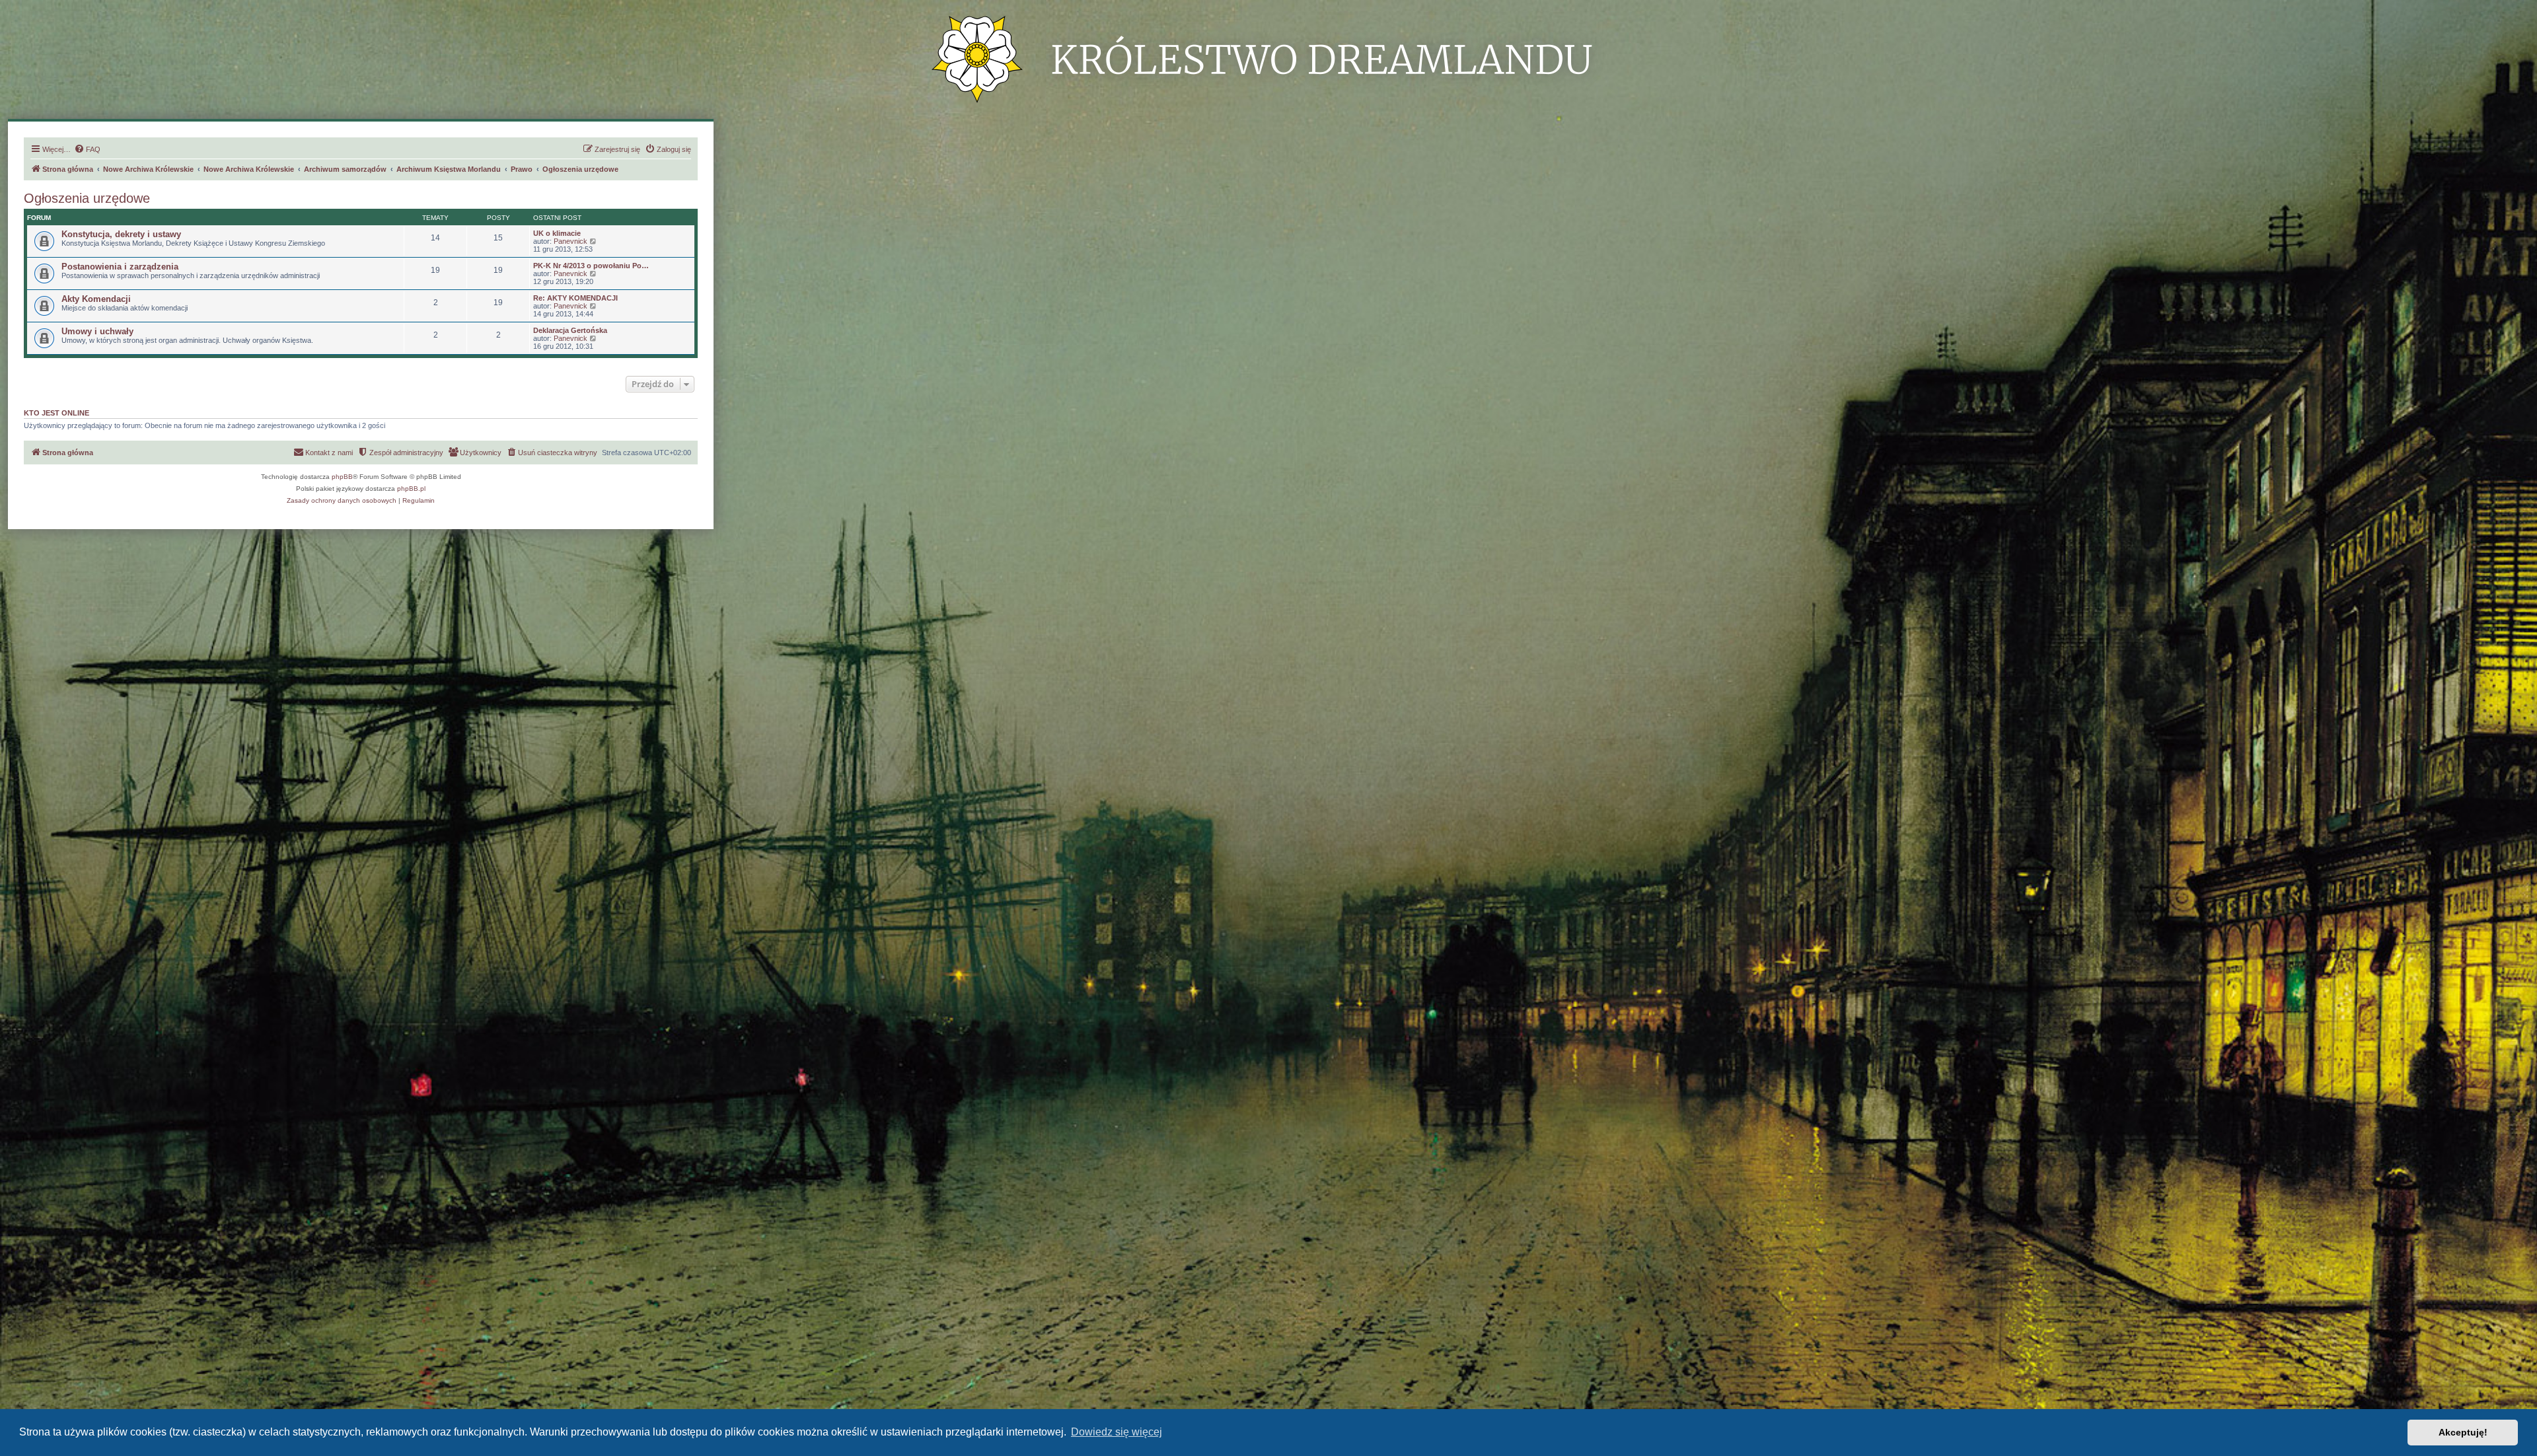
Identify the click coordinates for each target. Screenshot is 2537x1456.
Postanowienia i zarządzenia (120, 267)
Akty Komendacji (96, 299)
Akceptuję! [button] (2463, 1432)
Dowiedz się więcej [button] (1117, 1432)
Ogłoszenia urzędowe (87, 198)
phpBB (342, 477)
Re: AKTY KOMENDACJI (575, 298)
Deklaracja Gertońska (570, 330)
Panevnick (570, 241)
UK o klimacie (557, 233)
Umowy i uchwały (97, 331)
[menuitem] (87, 149)
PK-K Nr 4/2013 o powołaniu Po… (591, 266)
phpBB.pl (411, 489)
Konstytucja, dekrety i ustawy (121, 234)
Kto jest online (56, 413)
